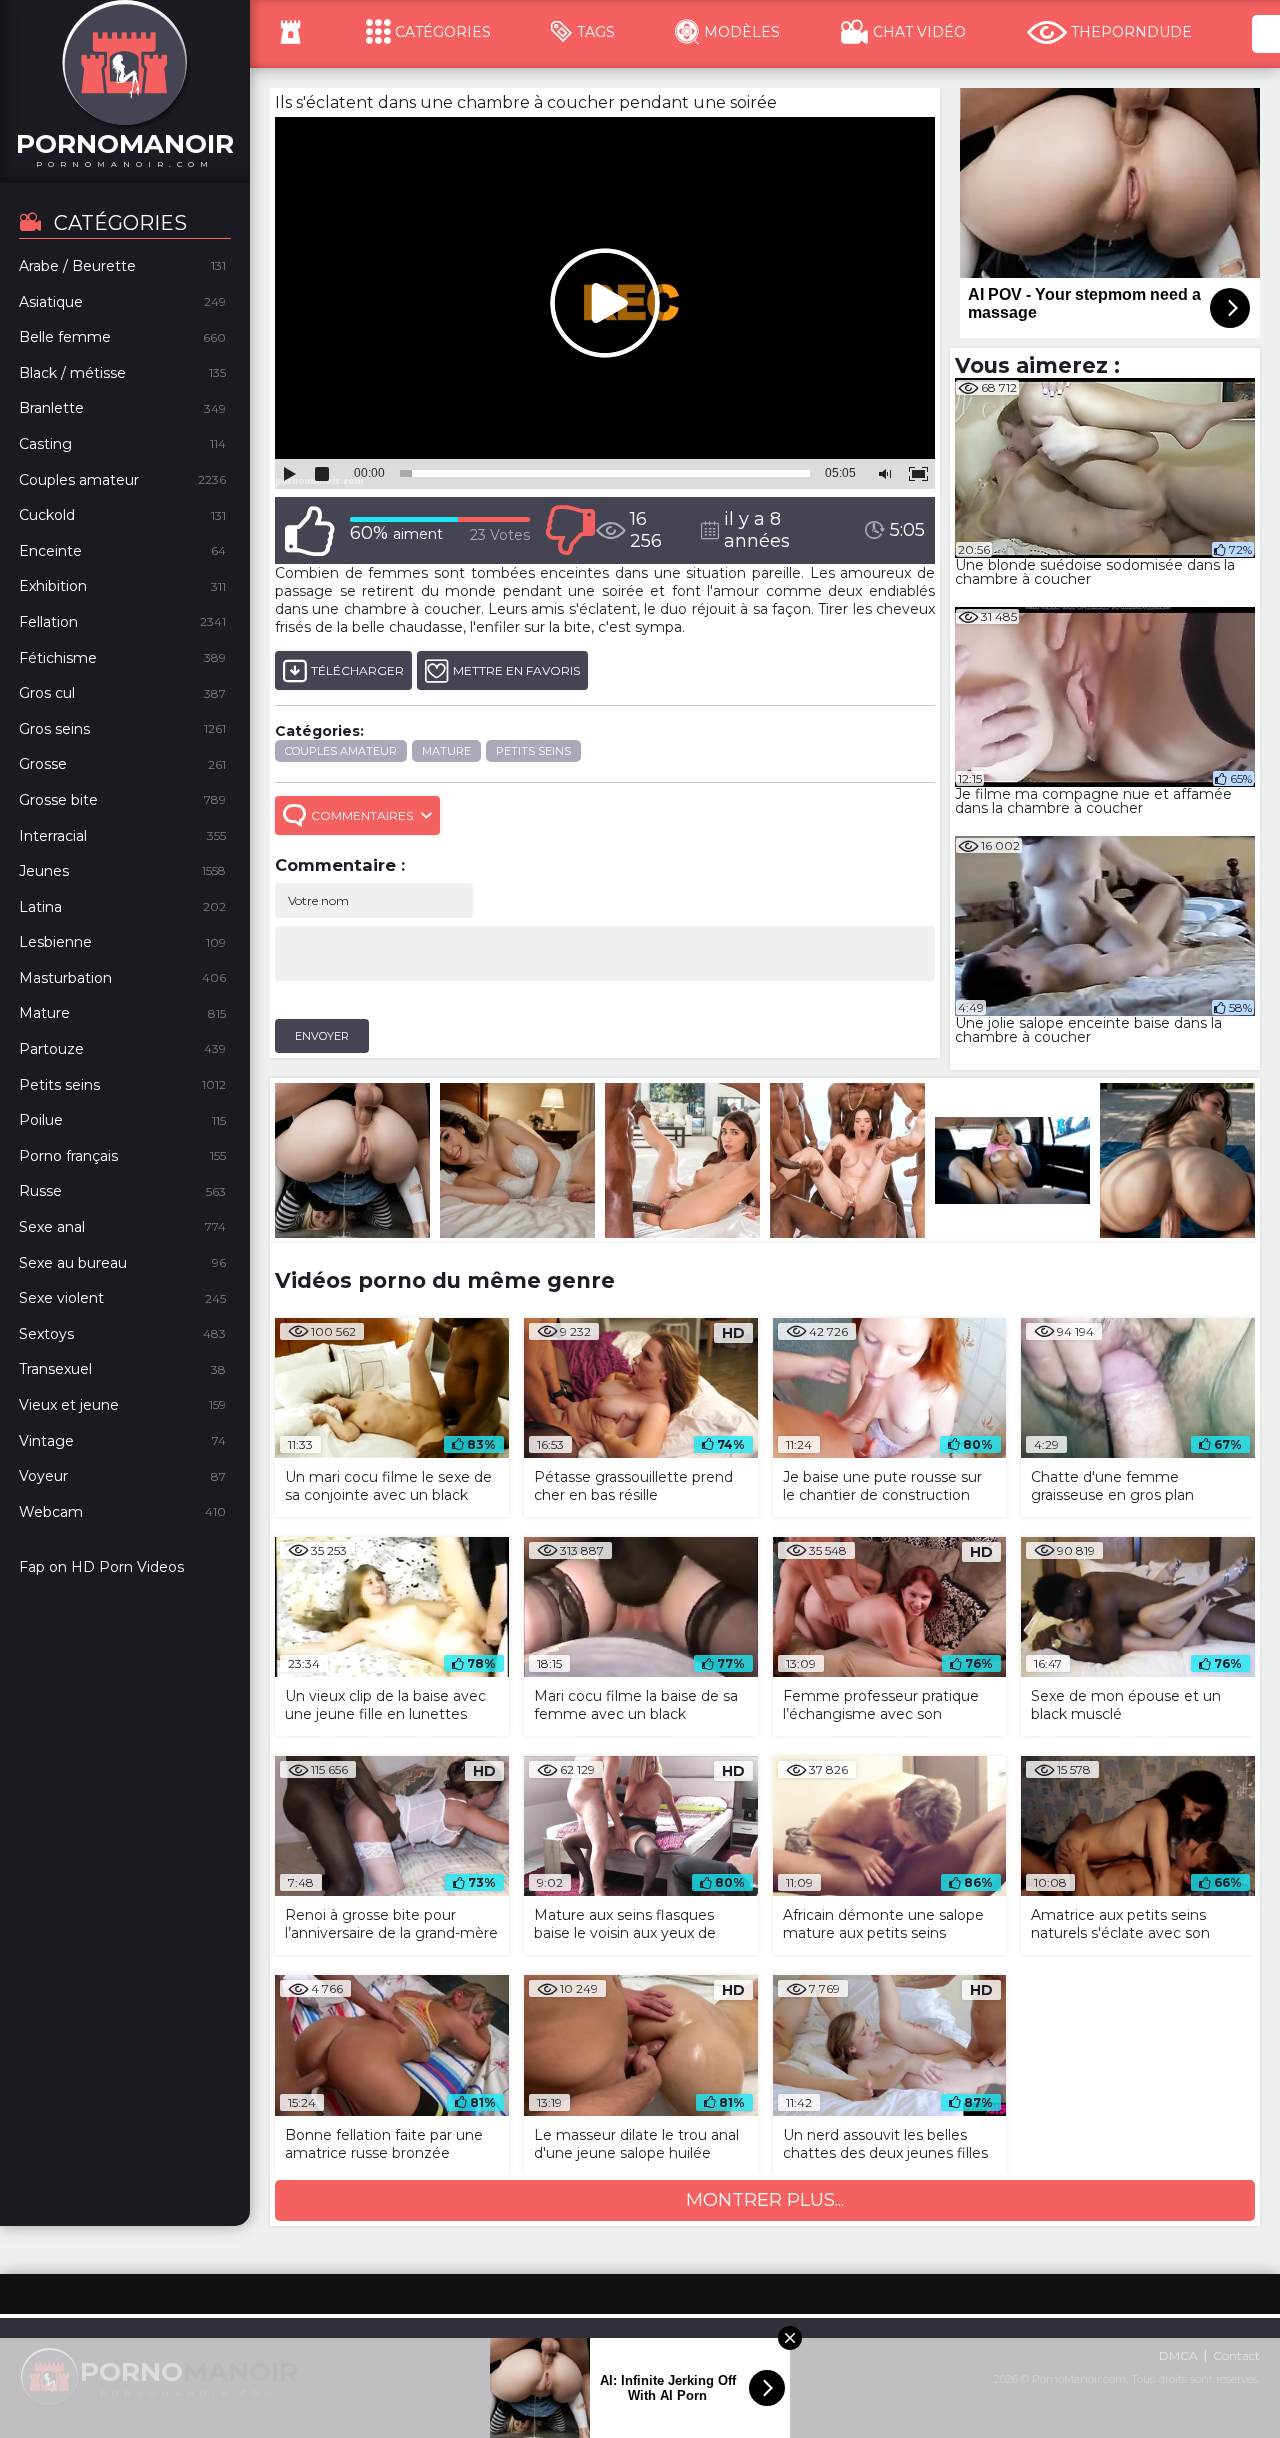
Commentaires (362, 815)
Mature (446, 751)
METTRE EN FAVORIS (516, 670)
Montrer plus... (765, 2200)
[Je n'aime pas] (570, 530)
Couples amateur (341, 751)
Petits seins (533, 751)
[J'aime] (310, 530)
